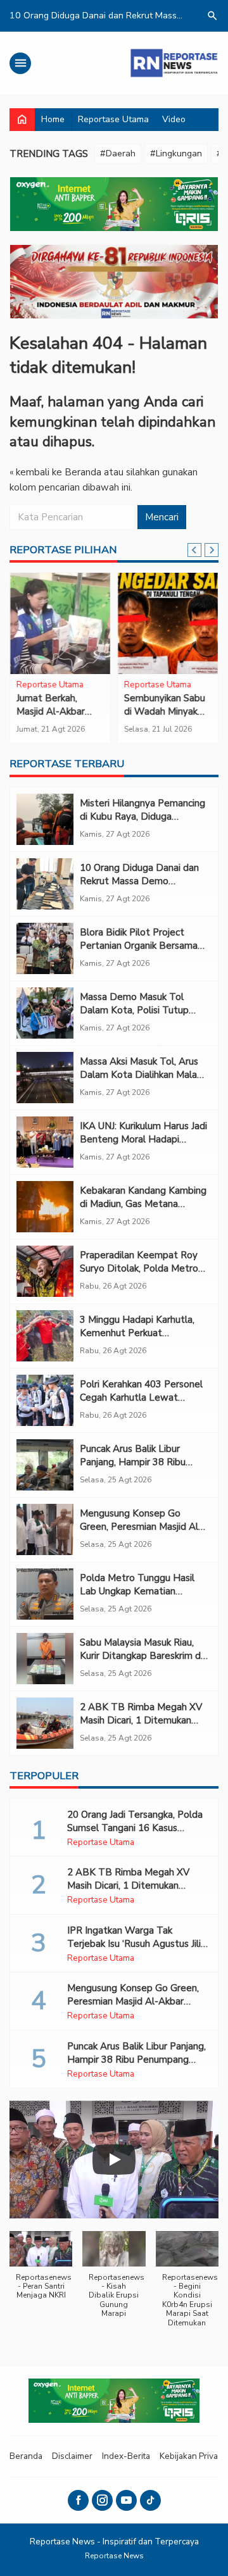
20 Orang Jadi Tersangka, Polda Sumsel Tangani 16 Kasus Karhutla (135, 1828)
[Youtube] (126, 2500)
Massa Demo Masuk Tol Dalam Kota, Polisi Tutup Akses (134, 1010)
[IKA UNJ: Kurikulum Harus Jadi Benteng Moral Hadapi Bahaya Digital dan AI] (45, 1142)
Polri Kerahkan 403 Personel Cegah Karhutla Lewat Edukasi (141, 1397)
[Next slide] (212, 550)
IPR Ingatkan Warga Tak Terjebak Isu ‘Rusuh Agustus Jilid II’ (137, 1944)
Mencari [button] (162, 517)
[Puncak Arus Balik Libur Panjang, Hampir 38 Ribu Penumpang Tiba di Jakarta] (45, 1465)
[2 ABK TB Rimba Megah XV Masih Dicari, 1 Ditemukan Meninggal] (45, 1723)
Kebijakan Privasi (192, 2456)
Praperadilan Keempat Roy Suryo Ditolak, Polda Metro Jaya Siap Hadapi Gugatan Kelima (139, 1275)
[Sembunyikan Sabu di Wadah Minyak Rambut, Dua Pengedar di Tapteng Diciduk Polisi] (168, 623)
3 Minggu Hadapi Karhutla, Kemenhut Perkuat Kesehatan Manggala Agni (137, 1333)
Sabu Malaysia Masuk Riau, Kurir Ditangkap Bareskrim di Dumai (141, 1656)
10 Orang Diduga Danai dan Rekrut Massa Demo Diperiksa (139, 881)
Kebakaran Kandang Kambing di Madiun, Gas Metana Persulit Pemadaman (143, 1204)
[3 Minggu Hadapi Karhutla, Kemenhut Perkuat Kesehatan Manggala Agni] (45, 1336)
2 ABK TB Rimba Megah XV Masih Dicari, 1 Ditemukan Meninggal (141, 1720)
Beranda (26, 2456)
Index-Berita (126, 2456)
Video (174, 119)
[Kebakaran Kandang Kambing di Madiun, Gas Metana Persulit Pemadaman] (45, 1207)
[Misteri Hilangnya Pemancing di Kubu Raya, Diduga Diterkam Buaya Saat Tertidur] (45, 819)
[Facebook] (78, 2500)
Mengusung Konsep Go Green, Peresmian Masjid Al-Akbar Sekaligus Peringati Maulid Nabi (141, 1533)
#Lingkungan (176, 153)
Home (53, 119)
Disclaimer (72, 2456)
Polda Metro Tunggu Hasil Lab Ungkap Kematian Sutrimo (137, 1591)
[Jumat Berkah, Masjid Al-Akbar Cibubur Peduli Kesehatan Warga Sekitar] (60, 623)
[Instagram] (102, 2500)
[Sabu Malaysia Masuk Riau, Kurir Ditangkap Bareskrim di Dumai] (45, 1659)
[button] (41, 2272)
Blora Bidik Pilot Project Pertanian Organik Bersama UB (139, 946)
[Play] (114, 2160)
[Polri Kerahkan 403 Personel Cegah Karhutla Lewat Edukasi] (45, 1400)
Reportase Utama (113, 119)
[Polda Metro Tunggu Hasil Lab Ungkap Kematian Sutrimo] (45, 1594)
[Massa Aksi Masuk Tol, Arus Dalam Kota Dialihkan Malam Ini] (45, 1078)
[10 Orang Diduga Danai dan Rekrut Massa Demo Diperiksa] (45, 884)
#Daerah (118, 153)
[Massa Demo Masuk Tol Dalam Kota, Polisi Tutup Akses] (45, 1013)
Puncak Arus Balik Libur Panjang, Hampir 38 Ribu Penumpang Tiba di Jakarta (138, 1462)
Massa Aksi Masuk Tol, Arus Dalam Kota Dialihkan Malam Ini (142, 1075)
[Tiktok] (150, 2500)
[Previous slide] (194, 550)
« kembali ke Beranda (55, 472)
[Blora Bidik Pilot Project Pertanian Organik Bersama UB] (45, 948)
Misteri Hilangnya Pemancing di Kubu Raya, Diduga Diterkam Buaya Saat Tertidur (142, 823)
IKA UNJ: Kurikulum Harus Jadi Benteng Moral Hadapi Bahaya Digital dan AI (143, 1139)
